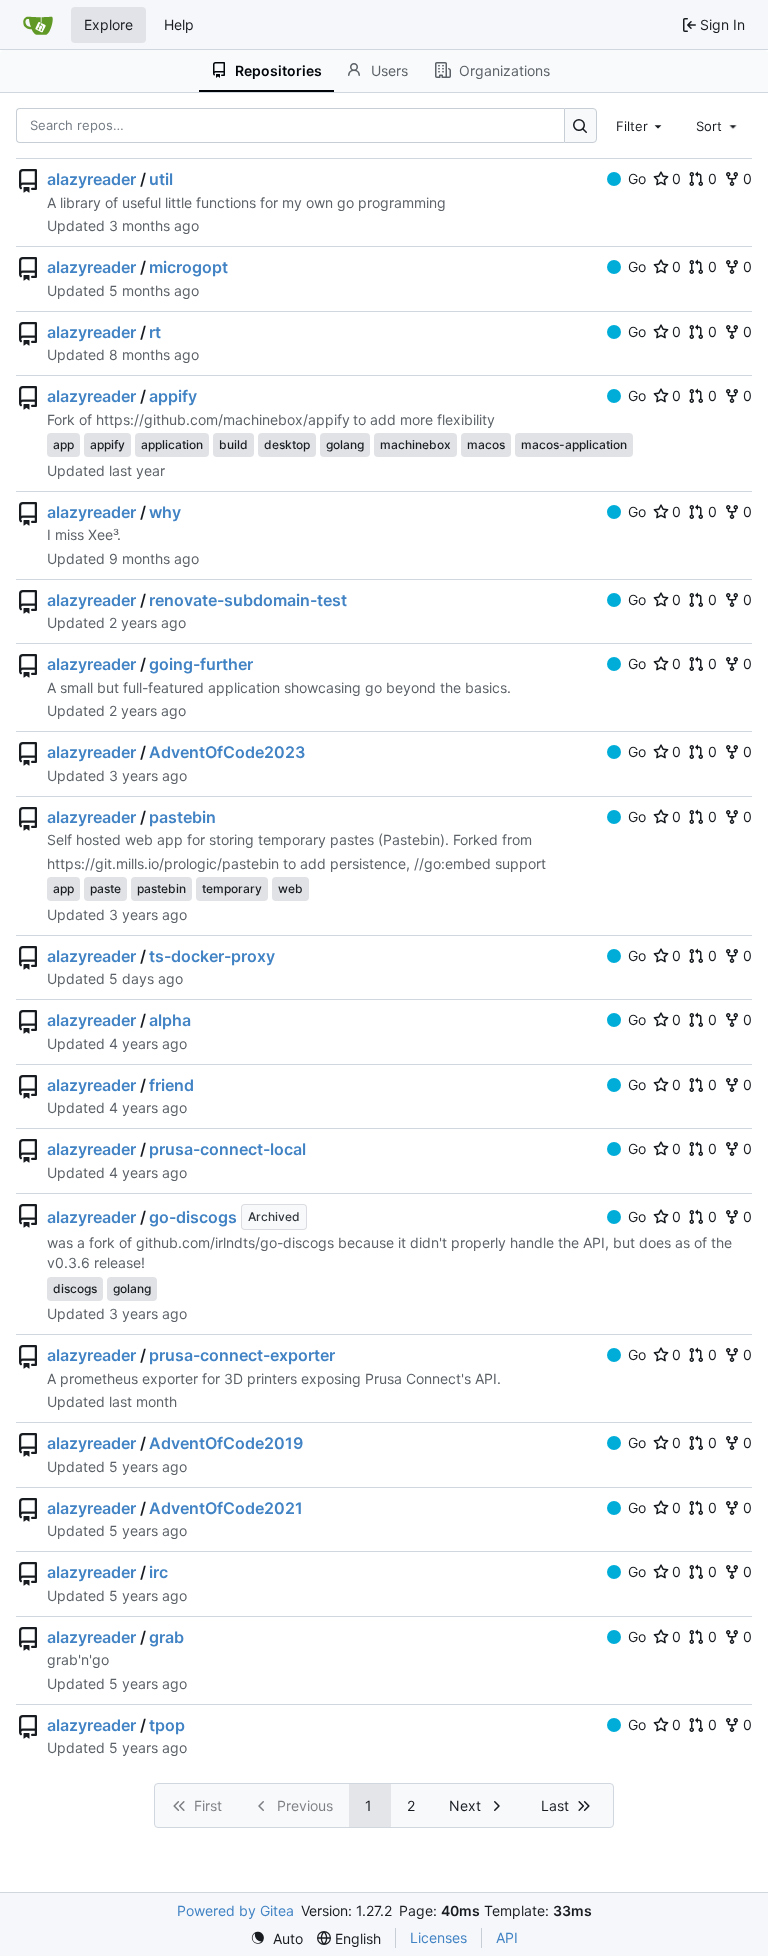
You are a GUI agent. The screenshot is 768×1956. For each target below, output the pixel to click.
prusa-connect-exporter (242, 1355)
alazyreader (91, 179)
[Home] (38, 25)
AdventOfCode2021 (226, 1508)
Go (637, 178)
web (290, 888)
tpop (167, 1725)
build (233, 444)
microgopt (188, 267)
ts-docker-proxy (212, 956)
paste (105, 888)
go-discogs (193, 1217)
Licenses (438, 1937)
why (165, 512)
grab (166, 1637)
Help (179, 24)
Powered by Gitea (235, 1910)
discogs (75, 1288)
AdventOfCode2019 (226, 1443)
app (63, 444)
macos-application (574, 444)
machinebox (415, 444)
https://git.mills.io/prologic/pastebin (163, 863)
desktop (287, 444)
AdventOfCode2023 (227, 752)
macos (486, 444)
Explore (108, 24)
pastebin (182, 817)
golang (345, 444)
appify (173, 396)
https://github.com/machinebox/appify (223, 419)
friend (171, 1085)
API (507, 1937)
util (161, 179)
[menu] (276, 1938)
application (172, 444)
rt (155, 332)
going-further (201, 664)
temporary (232, 888)
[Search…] (580, 125)
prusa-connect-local (227, 1149)
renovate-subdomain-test (248, 600)
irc (158, 1572)
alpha (170, 1020)
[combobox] (641, 125)
